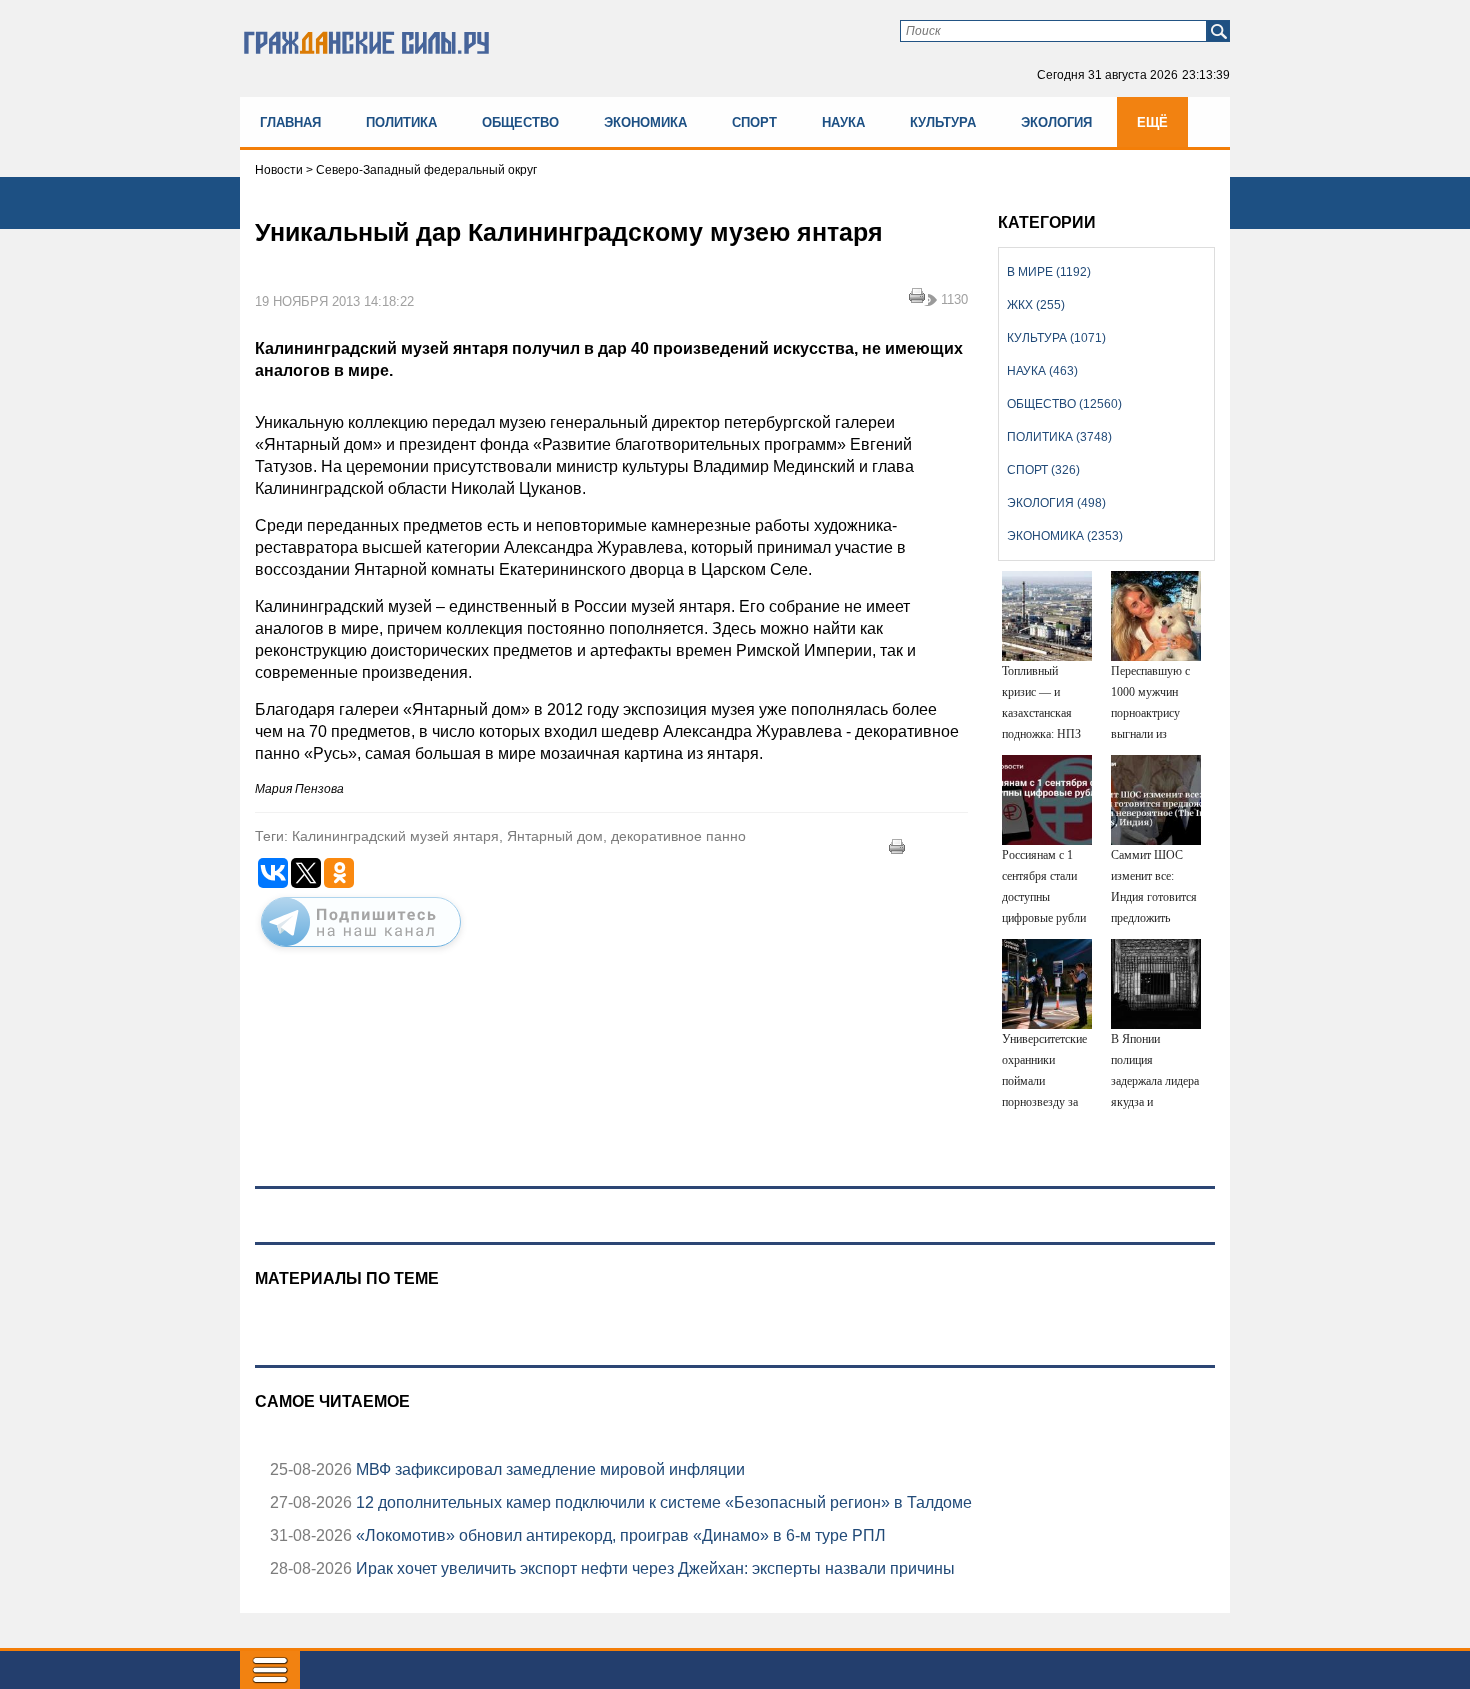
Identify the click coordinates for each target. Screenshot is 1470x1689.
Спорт (754, 122)
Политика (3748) (1059, 437)
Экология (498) (1056, 503)
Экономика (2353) (1065, 536)
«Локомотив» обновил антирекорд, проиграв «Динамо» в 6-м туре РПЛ (619, 1535)
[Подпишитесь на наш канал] (361, 951)
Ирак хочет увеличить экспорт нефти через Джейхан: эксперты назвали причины (653, 1568)
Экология (1056, 122)
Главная (290, 122)
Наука (843, 122)
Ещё (1152, 122)
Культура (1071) (1056, 338)
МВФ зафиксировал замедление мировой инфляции (548, 1469)
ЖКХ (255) (1036, 305)
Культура (943, 122)
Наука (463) (1042, 371)
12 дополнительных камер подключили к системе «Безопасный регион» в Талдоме (662, 1502)
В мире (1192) (1049, 272)
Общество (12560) (1064, 404)
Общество (520, 122)
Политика (401, 122)
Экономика (645, 122)
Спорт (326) (1043, 470)
